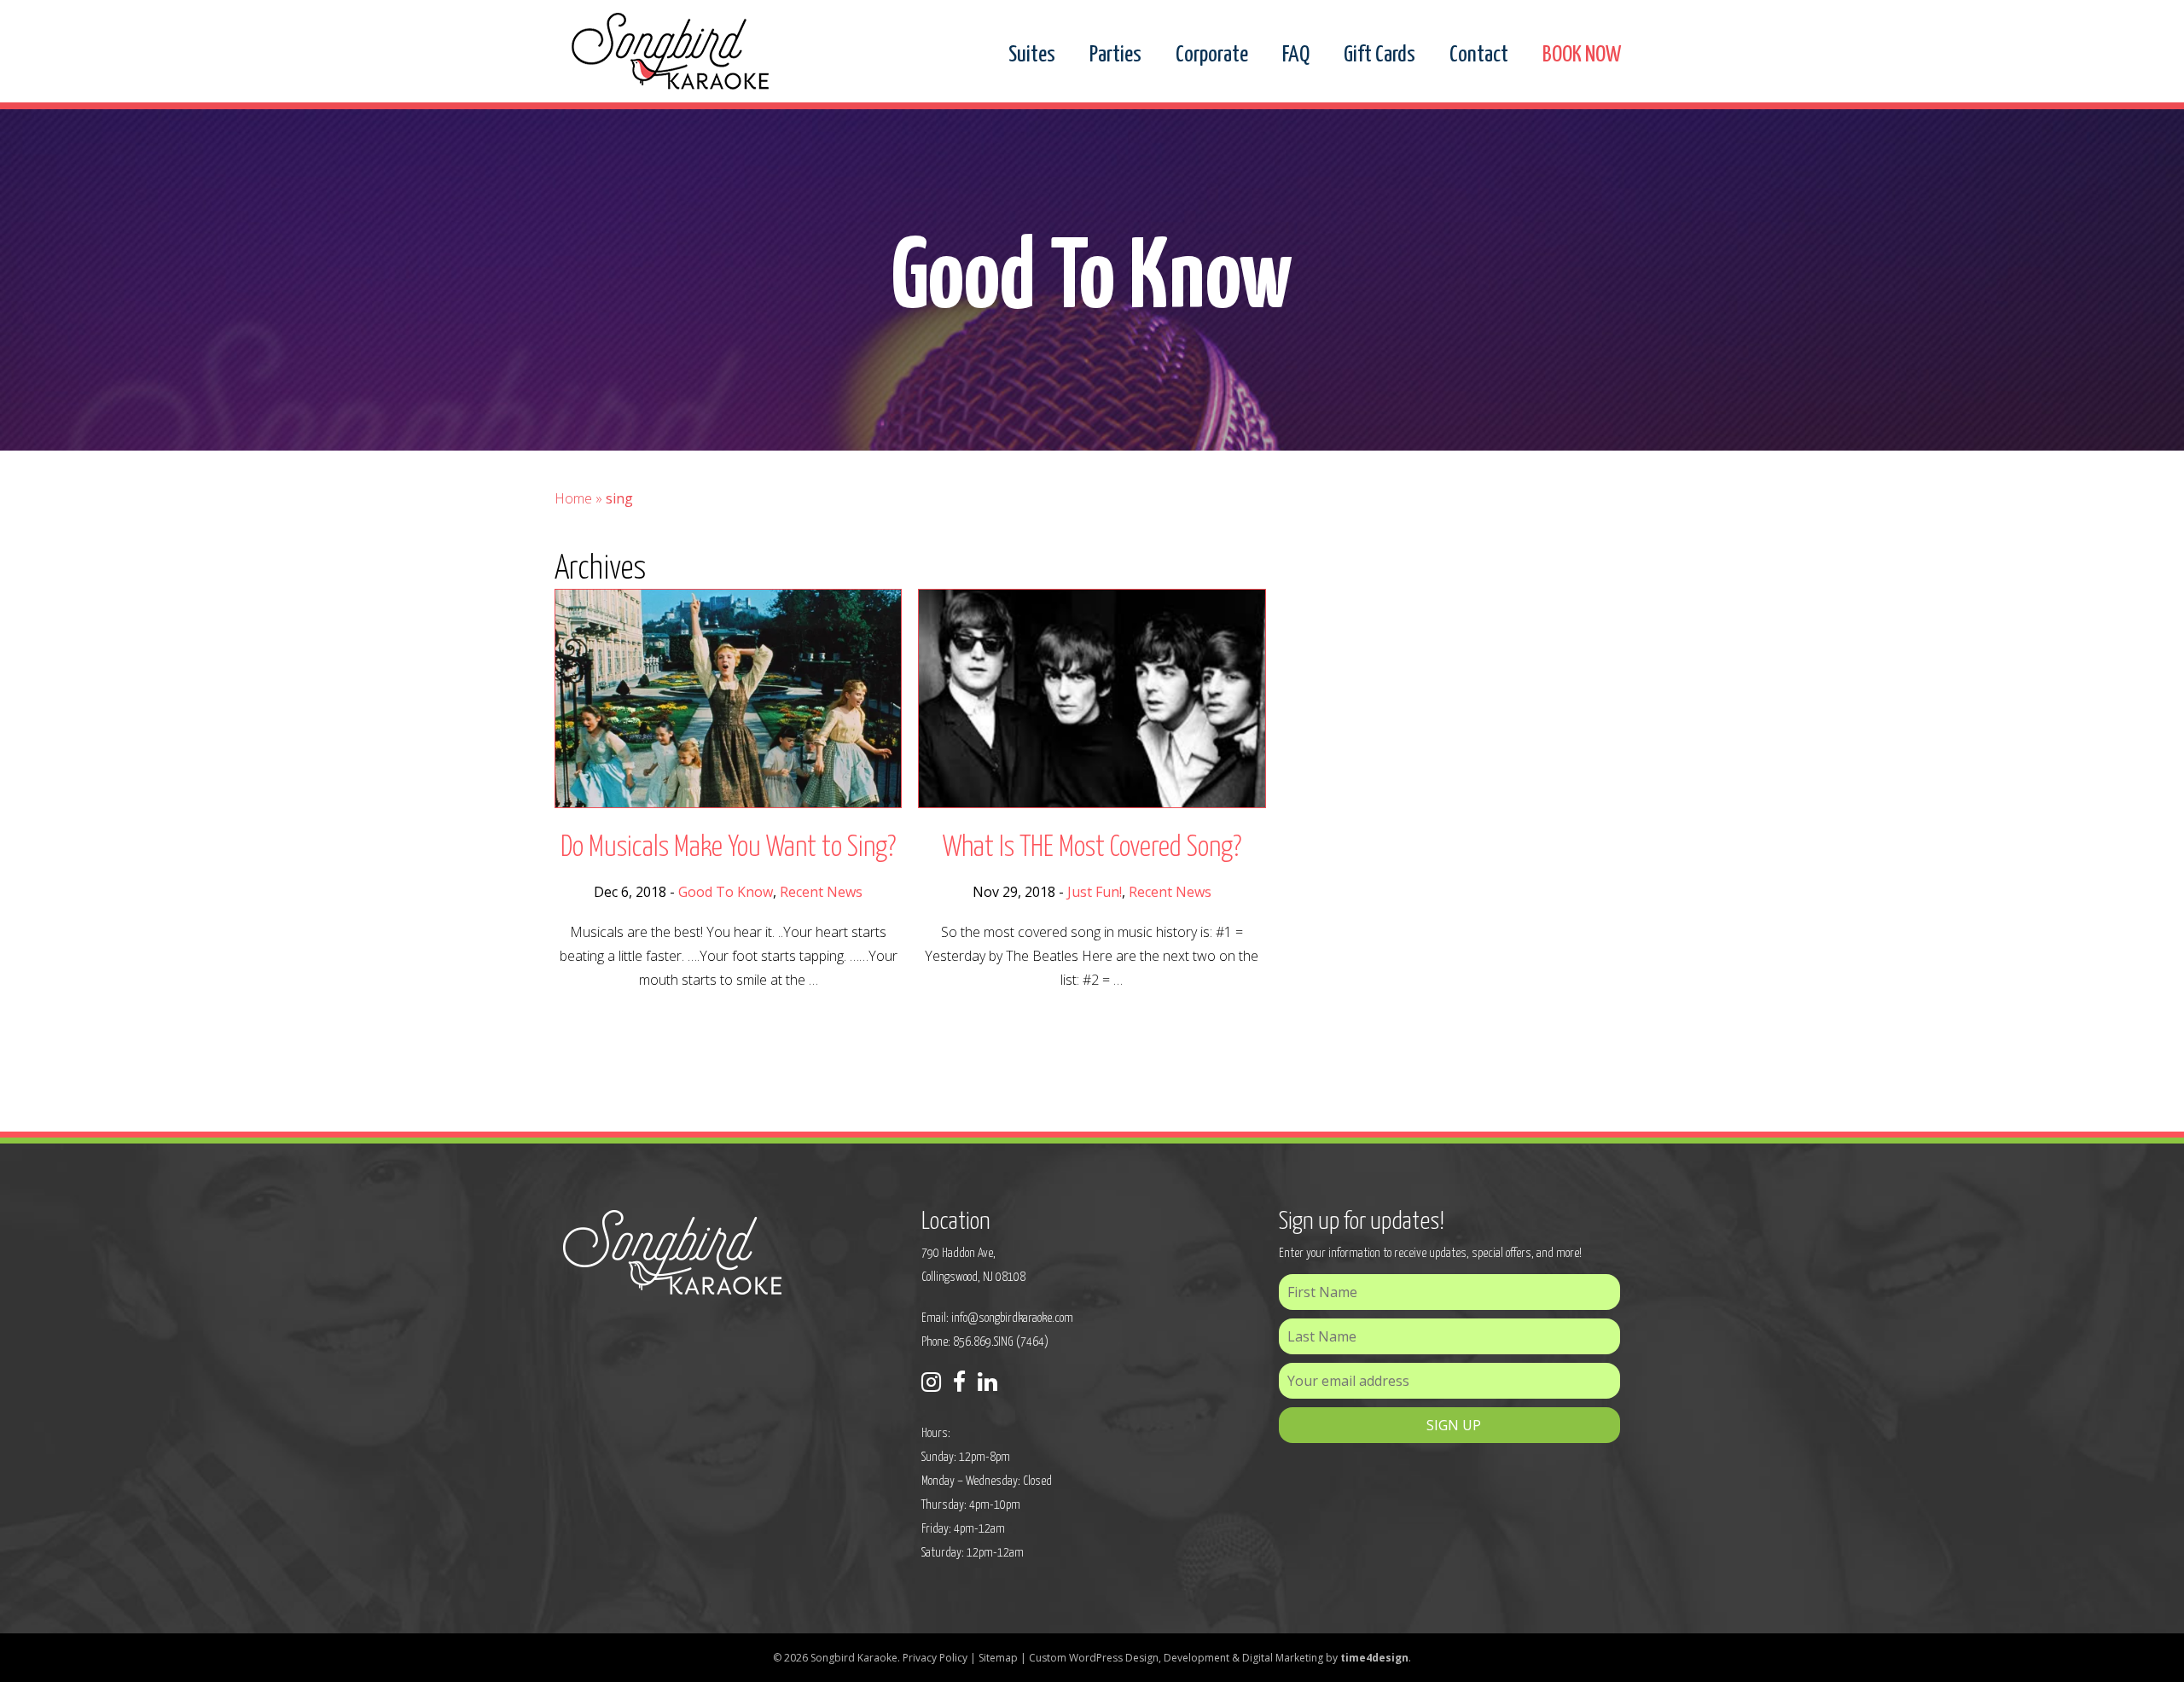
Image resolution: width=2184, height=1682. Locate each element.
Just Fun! (1095, 892)
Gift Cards (1380, 55)
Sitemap (998, 1658)
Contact (1479, 55)
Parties (1115, 55)
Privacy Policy (935, 1658)
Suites (1032, 55)
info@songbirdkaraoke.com (1012, 1318)
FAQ (1296, 55)
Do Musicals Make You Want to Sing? (728, 848)
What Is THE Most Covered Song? (1092, 848)
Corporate (1212, 55)
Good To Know (726, 892)
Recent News (821, 892)
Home (573, 498)
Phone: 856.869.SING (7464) (985, 1342)
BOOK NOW (1582, 55)
